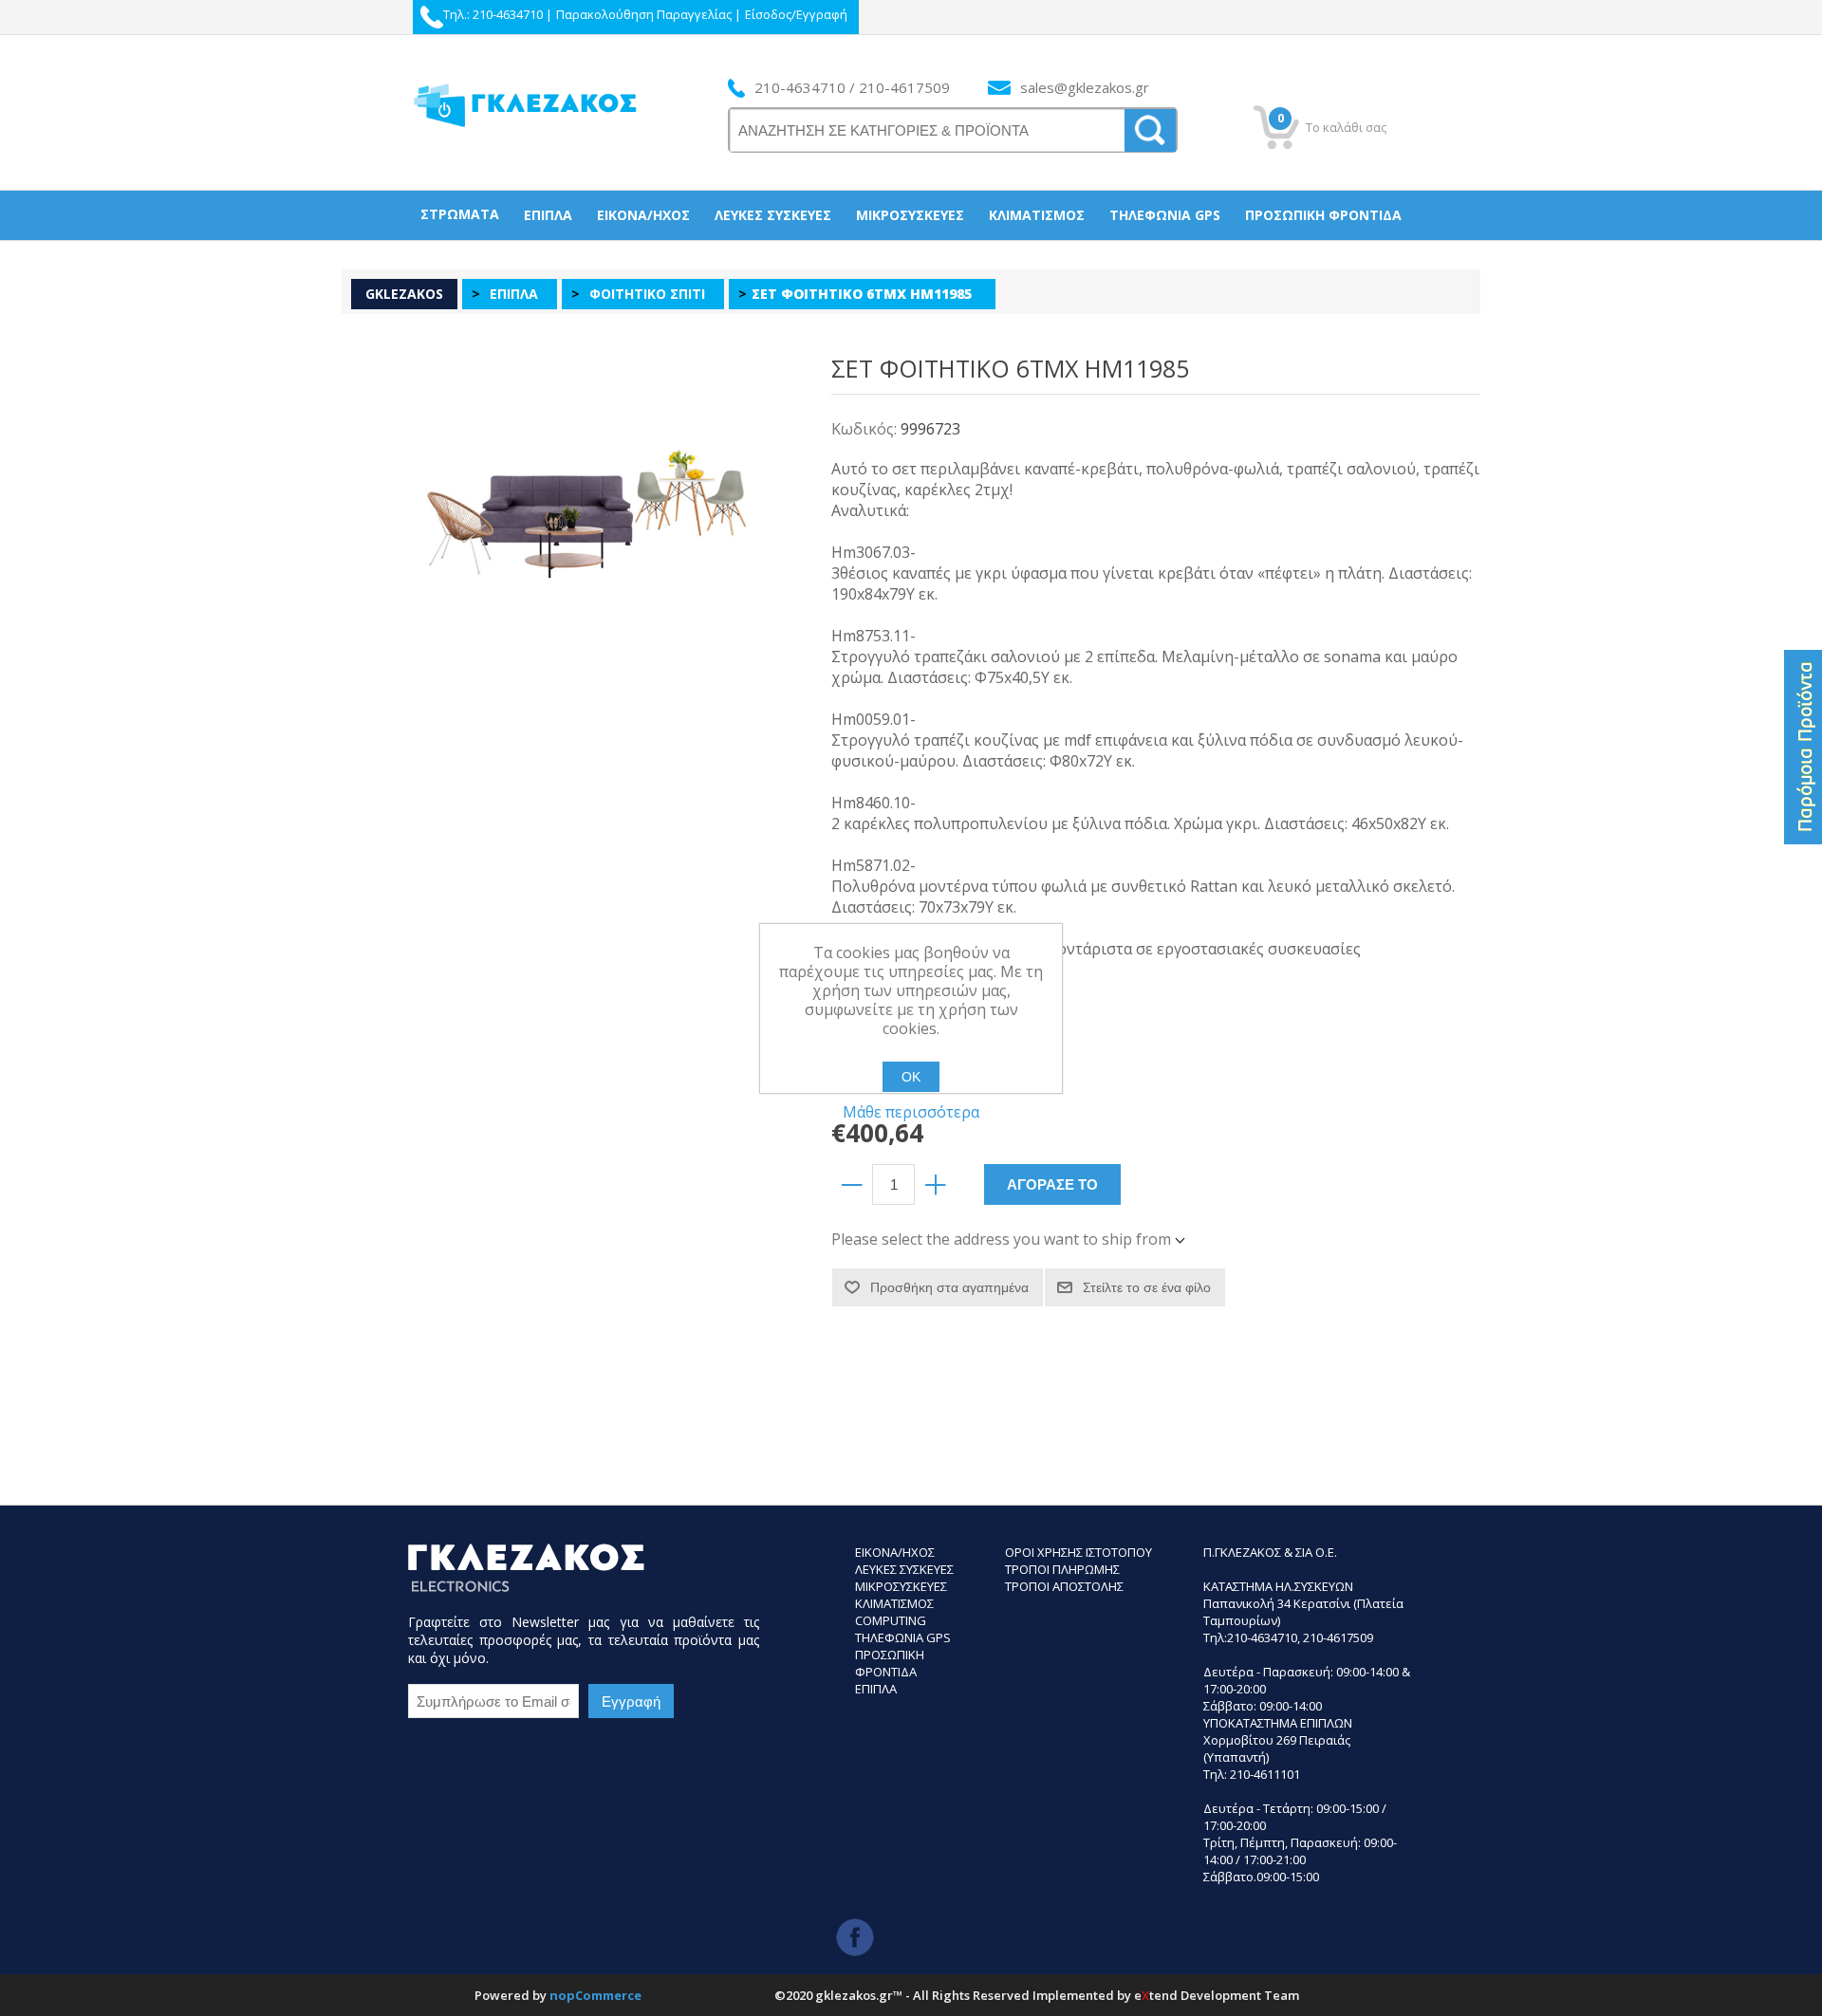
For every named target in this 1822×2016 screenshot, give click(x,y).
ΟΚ (911, 1077)
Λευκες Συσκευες (904, 1569)
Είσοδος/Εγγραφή (796, 14)
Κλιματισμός (1037, 215)
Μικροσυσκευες (901, 1586)
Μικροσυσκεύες (910, 215)
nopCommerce (595, 1995)
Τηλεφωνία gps (1165, 215)
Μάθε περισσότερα (911, 1112)
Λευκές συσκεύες (773, 215)
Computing (891, 1620)
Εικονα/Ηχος (895, 1552)
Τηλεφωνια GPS (903, 1637)
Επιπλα (876, 1689)
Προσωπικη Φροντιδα (890, 1663)
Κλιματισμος (894, 1603)
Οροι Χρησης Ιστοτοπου (1078, 1552)
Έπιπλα (548, 215)
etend (1156, 1995)
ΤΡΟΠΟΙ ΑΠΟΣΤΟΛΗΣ (1064, 1586)
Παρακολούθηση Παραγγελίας (644, 14)
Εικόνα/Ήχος (643, 215)
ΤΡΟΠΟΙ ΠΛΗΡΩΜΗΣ (1062, 1569)
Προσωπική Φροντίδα (1323, 215)
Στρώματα (460, 214)
